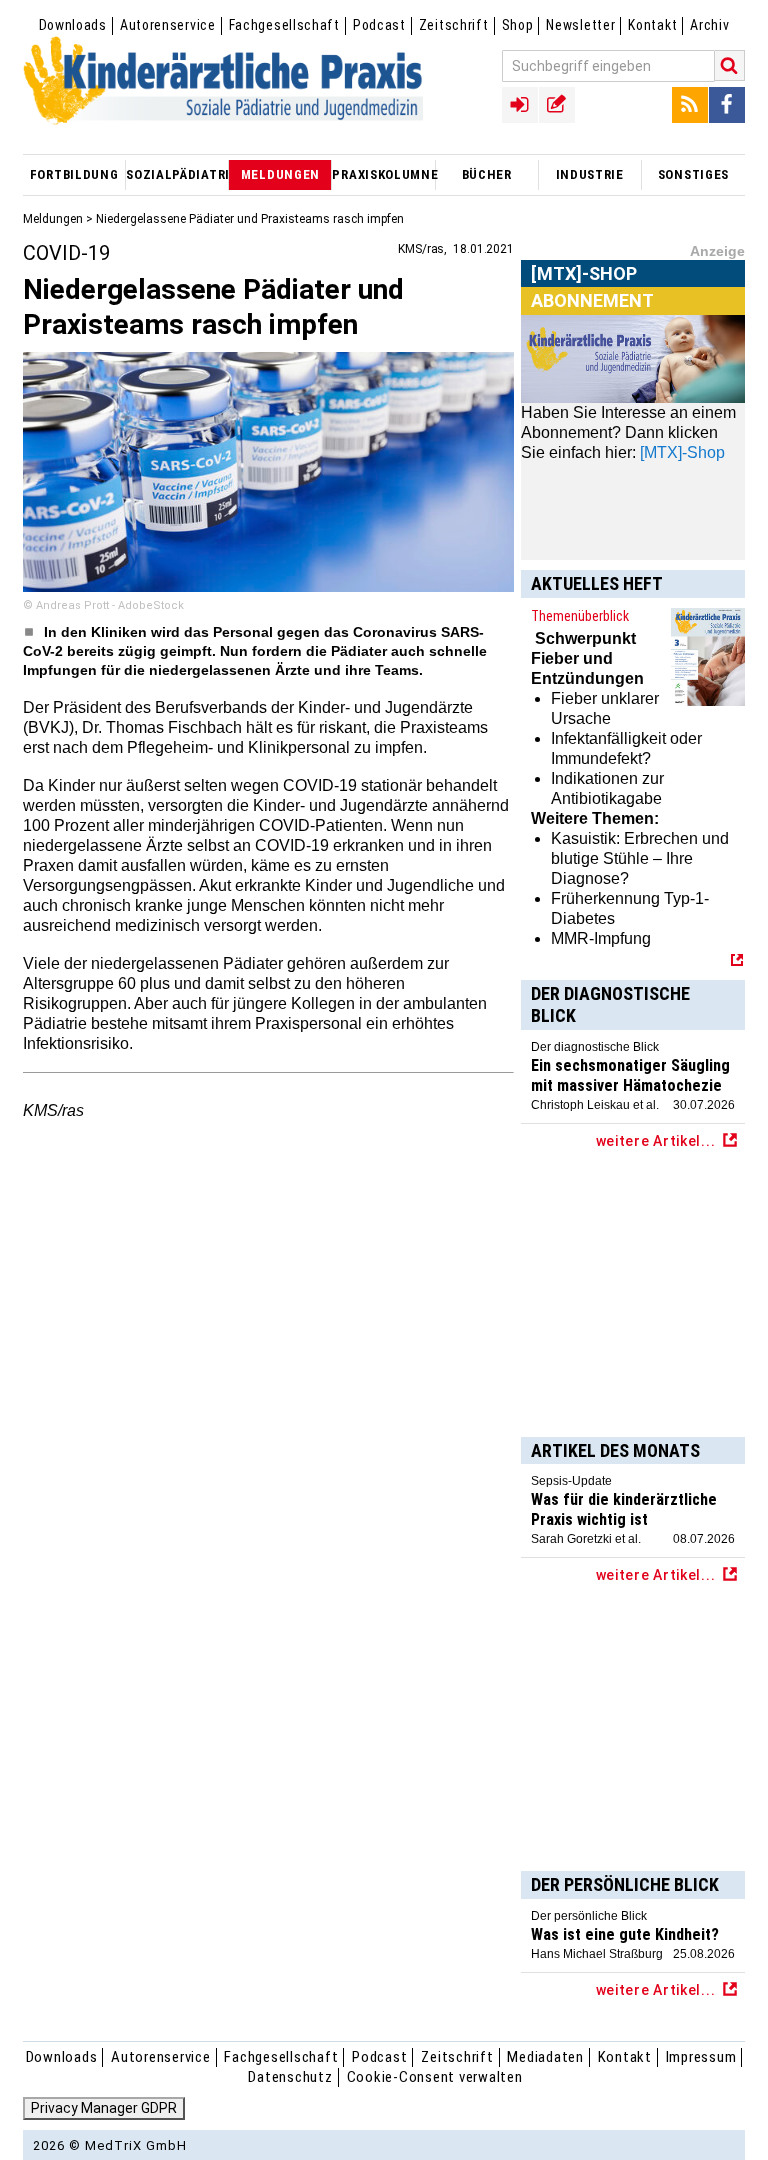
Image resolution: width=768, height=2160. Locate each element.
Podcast (379, 25)
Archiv (709, 25)
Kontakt (652, 25)
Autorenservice (168, 25)
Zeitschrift (454, 25)
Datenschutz (290, 2077)
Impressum (701, 2057)
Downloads (73, 25)
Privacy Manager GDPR (104, 2108)
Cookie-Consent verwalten (435, 2077)
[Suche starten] (730, 65)
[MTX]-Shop (584, 297)
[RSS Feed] (690, 105)
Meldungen (53, 219)
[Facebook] (727, 105)
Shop (518, 25)
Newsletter (580, 25)
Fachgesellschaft (284, 25)
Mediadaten (545, 2057)
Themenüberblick (580, 616)
